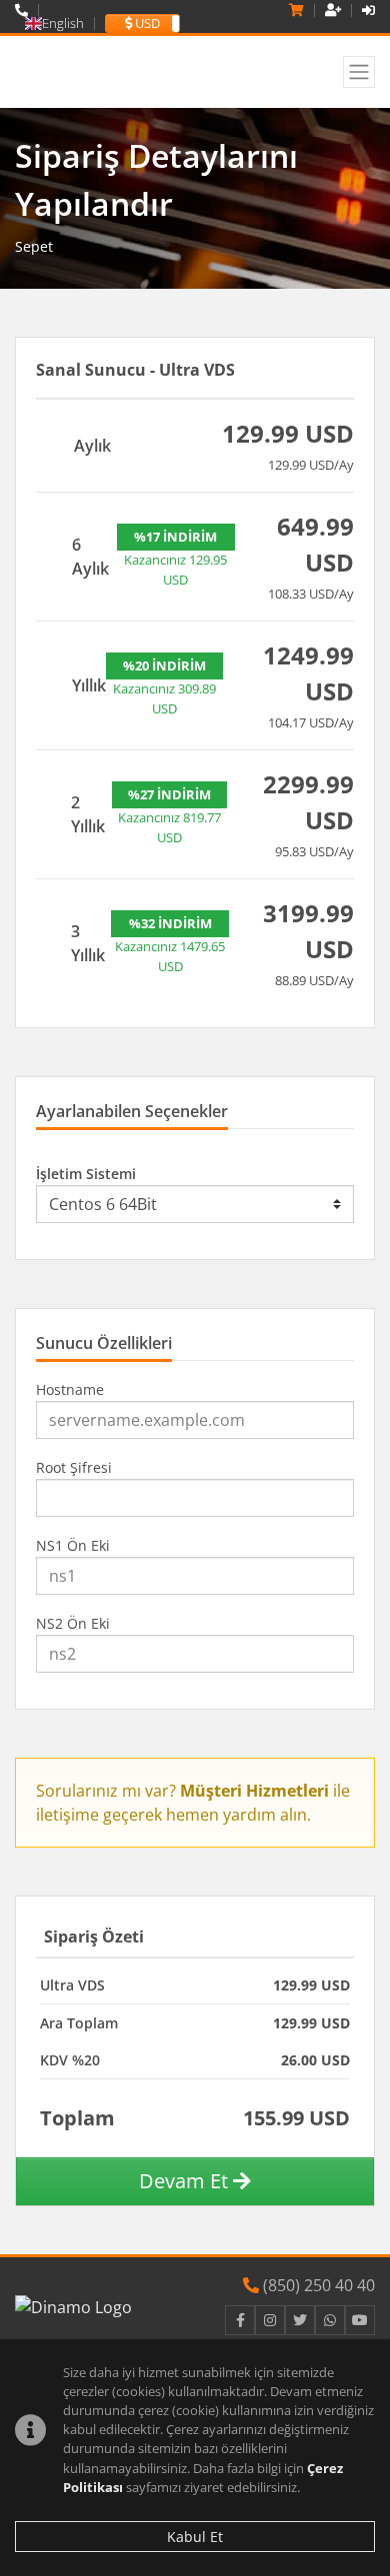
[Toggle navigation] (359, 72)
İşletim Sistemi (86, 1174)
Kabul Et (195, 2537)
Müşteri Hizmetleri (254, 1791)
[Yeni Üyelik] (333, 10)
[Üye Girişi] (368, 10)
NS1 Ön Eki (73, 1545)
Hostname (70, 1389)
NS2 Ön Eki (73, 1623)
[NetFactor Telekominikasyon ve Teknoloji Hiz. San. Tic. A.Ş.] (117, 72)
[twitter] (300, 2320)
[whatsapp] (330, 2320)
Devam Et (186, 2181)
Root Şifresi (74, 1467)
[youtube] (360, 2320)
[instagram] (270, 2320)
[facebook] (240, 2320)
